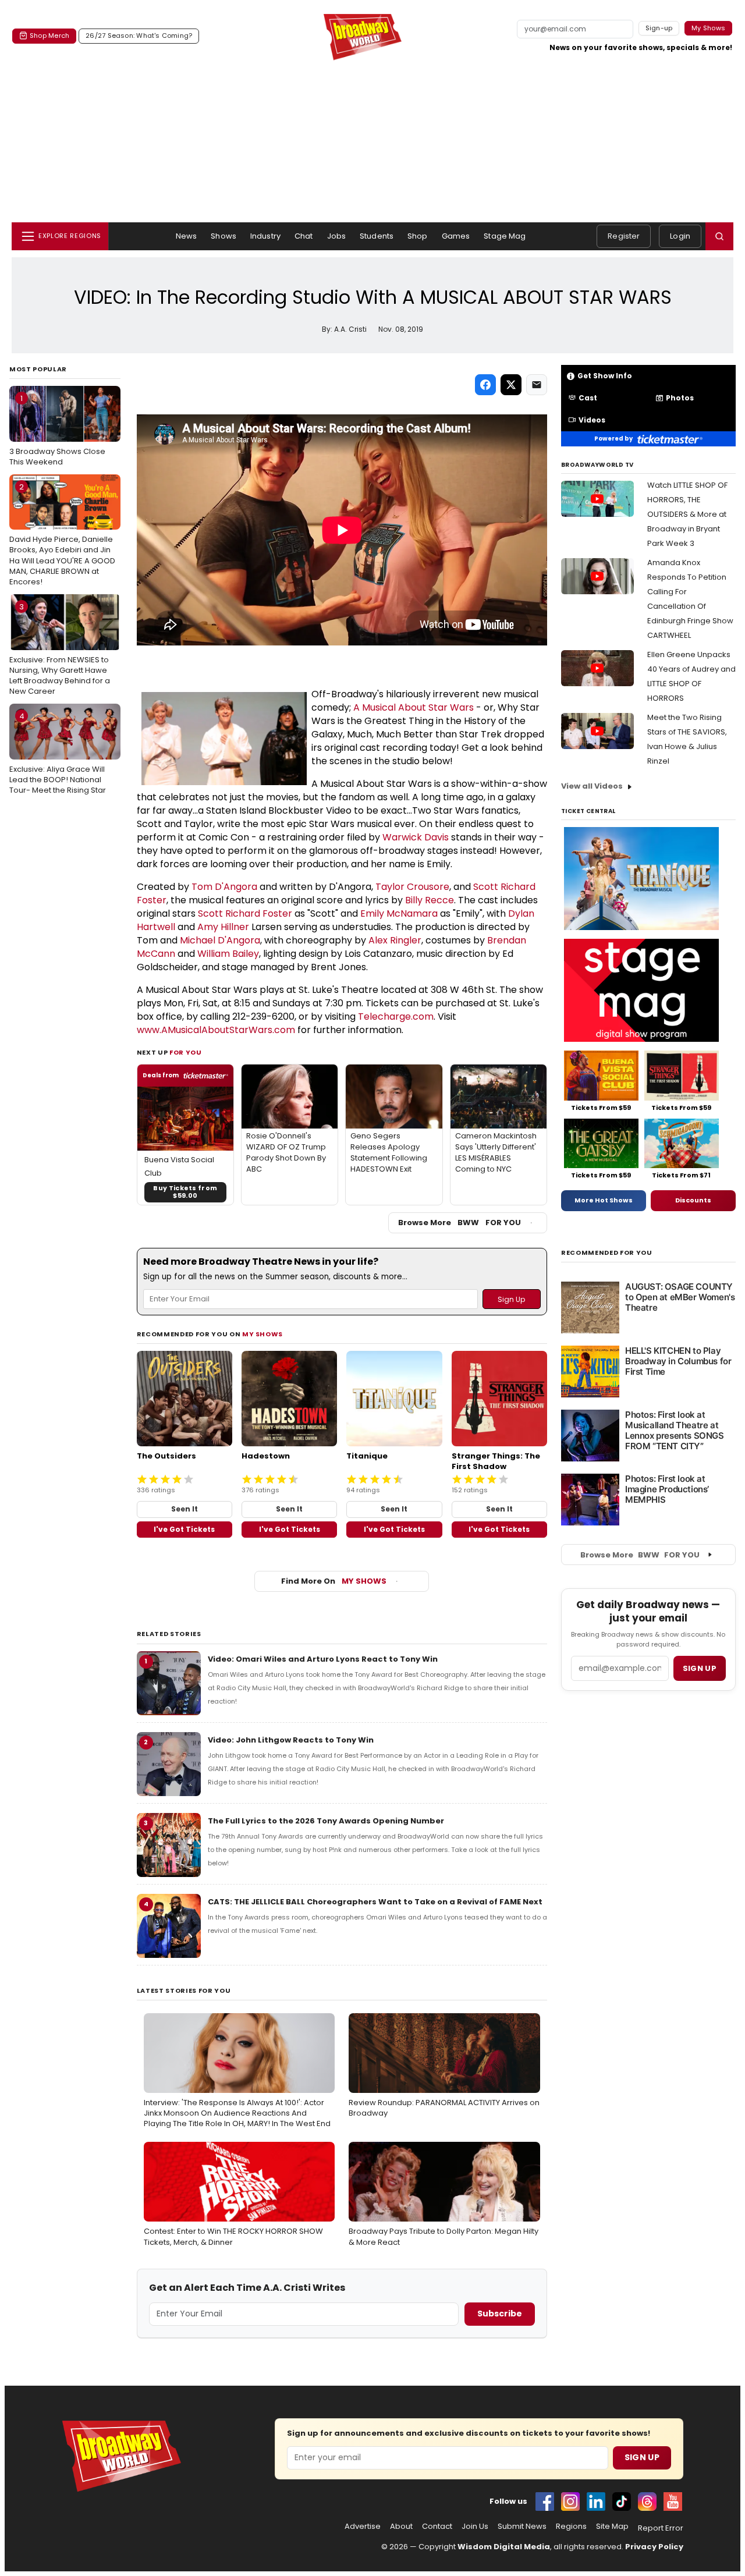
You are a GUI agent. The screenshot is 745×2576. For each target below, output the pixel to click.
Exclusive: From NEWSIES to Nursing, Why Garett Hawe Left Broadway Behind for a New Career (60, 649)
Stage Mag (505, 236)
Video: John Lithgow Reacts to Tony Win (291, 1740)
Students (377, 236)
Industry (265, 236)
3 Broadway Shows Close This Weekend (57, 430)
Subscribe (500, 2314)
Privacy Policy (654, 2547)
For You (186, 1052)
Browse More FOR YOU (460, 1223)
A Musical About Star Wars (414, 707)
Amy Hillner (223, 927)
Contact (437, 2527)
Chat (304, 236)
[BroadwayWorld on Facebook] (545, 2502)
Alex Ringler (395, 940)
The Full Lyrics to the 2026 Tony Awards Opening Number (326, 1821)
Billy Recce (430, 900)
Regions (571, 2527)
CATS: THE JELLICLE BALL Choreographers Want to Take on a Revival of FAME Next (375, 1902)
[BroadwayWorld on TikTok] (622, 2502)
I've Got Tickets (184, 1529)
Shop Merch (49, 36)
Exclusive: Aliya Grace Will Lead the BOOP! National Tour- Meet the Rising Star (58, 753)
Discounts (693, 1200)
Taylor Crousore (412, 887)
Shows (223, 236)
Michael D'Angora (220, 940)
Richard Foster (259, 913)
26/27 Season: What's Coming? (139, 36)
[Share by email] (537, 385)
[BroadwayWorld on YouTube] (673, 2502)
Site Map (612, 2527)
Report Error (661, 2528)
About (401, 2527)
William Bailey (228, 954)
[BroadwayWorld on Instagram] (570, 2502)
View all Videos (592, 786)
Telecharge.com (396, 1016)
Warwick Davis (416, 837)
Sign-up (659, 28)
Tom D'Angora (224, 887)
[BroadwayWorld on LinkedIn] (596, 2502)
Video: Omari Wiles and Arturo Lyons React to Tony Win (323, 1659)
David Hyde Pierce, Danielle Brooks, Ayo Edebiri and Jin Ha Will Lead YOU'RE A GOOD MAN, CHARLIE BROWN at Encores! (62, 534)
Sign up (700, 1668)
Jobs (337, 236)
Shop (418, 236)
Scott (487, 887)
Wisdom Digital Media (504, 2547)
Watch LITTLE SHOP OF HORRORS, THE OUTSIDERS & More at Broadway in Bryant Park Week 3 (687, 514)
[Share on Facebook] (485, 385)
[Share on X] (511, 385)
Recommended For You (607, 1253)
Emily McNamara (399, 913)
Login (680, 236)
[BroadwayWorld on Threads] (647, 2502)
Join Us (475, 2527)
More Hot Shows (604, 1200)
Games (456, 236)
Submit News (522, 2527)
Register (624, 236)
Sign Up (642, 2457)
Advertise (363, 2527)
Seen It (185, 1509)
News (187, 236)
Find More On (334, 1581)
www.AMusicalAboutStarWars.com (216, 1030)
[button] (719, 236)
